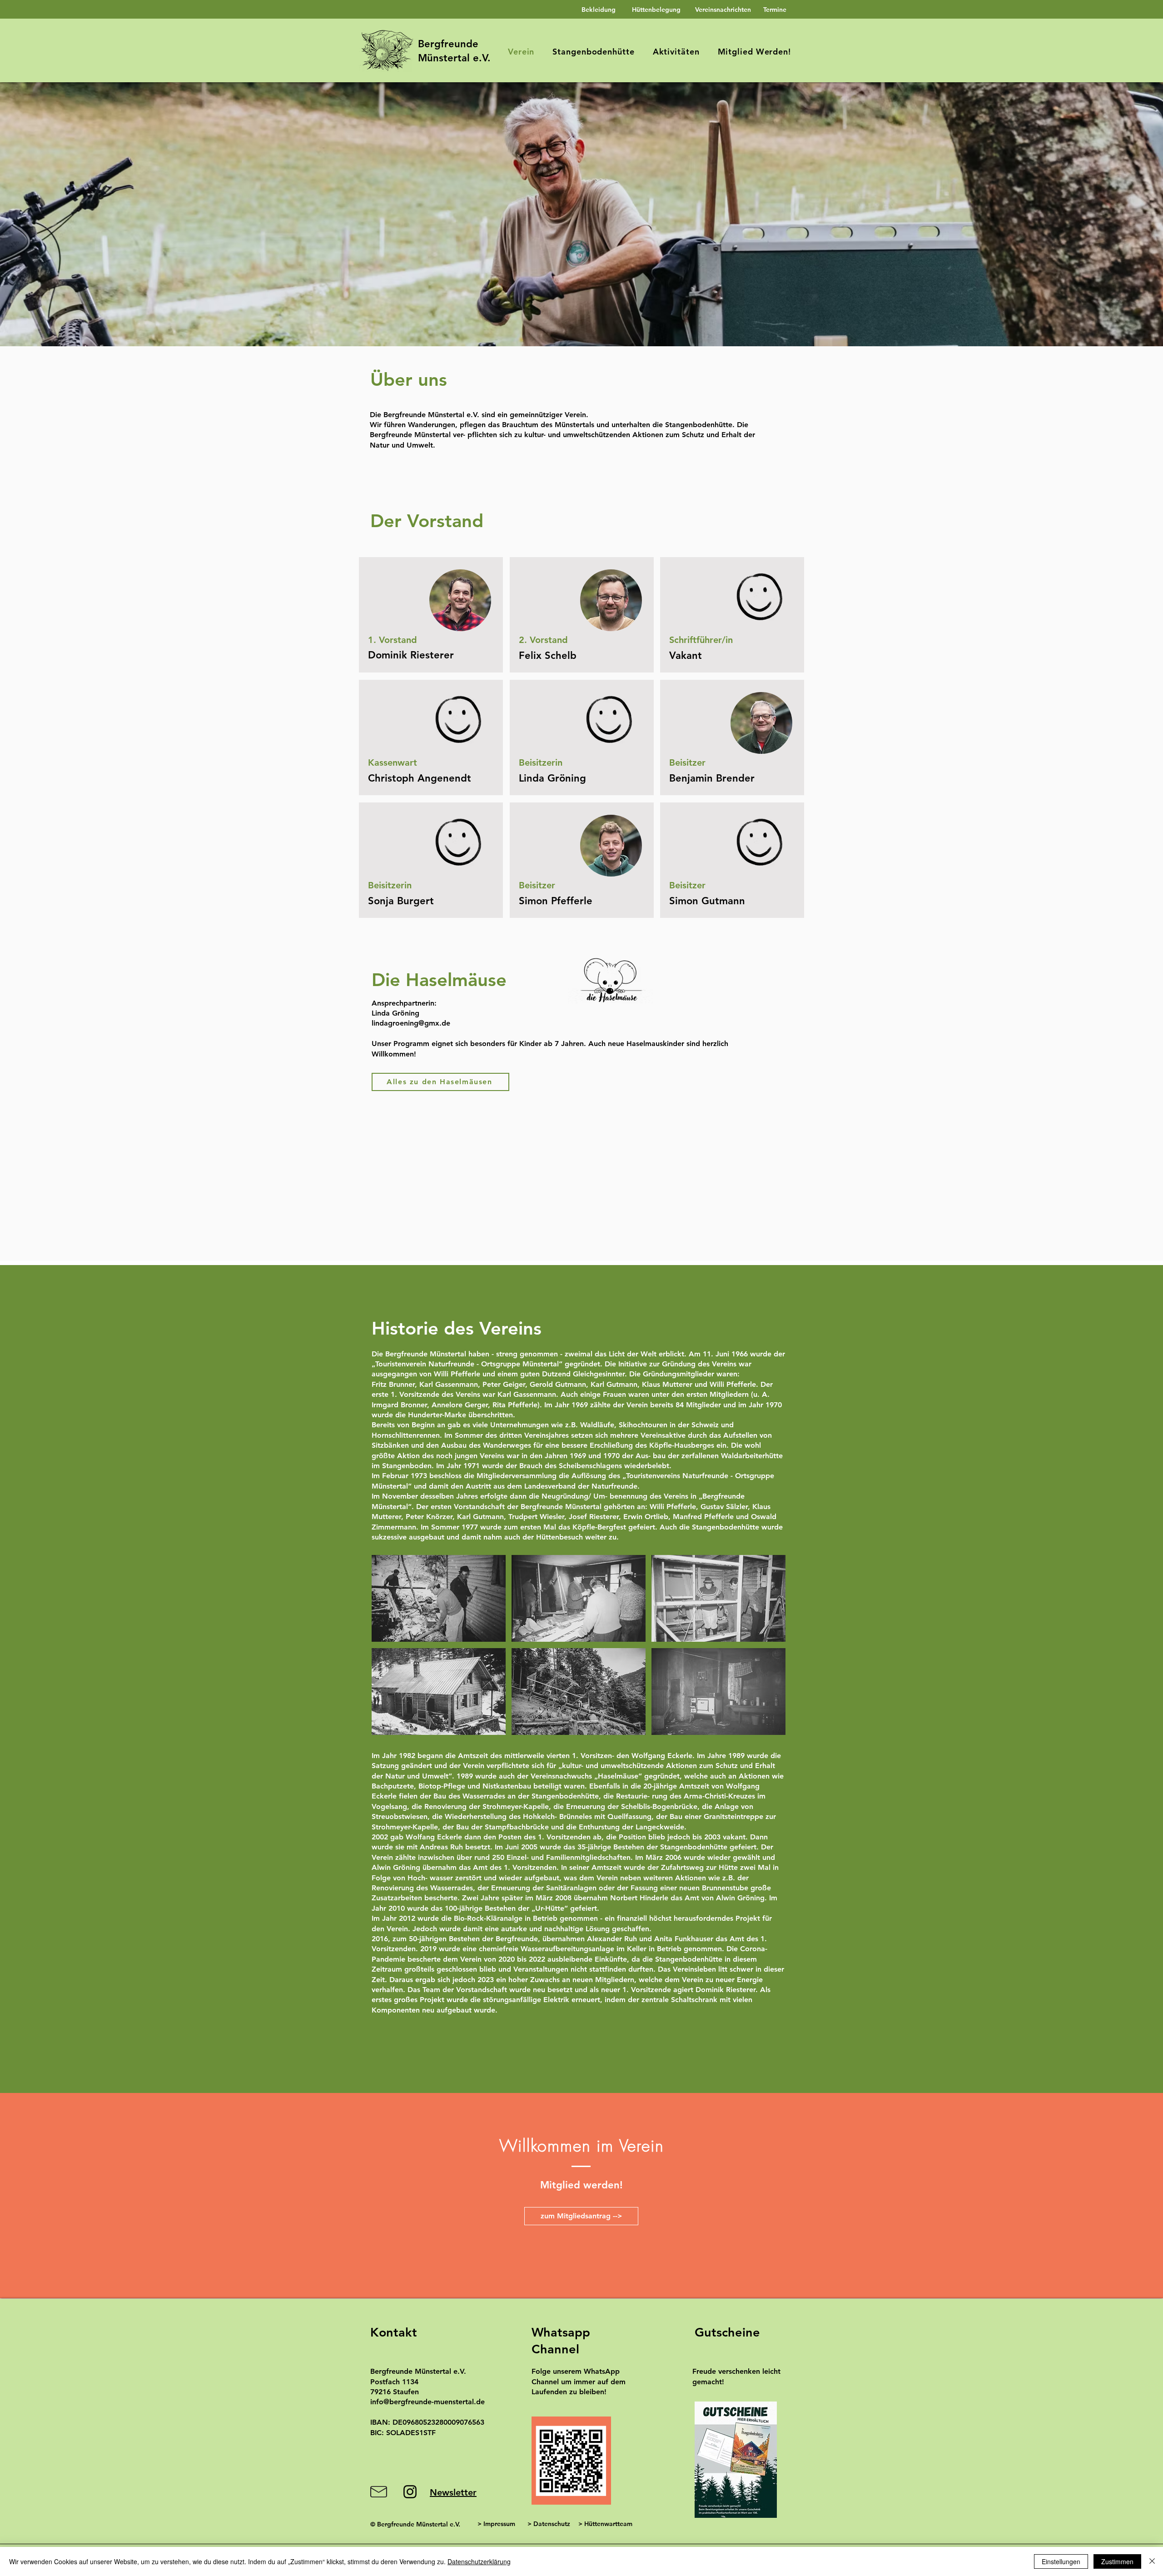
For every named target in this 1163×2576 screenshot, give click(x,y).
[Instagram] (410, 2492)
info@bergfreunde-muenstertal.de (427, 2402)
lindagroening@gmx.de (411, 1023)
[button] (581, 214)
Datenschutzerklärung (479, 2561)
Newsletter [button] (453, 2492)
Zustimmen (1117, 2561)
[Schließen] (1152, 2561)
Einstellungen (1061, 2561)
